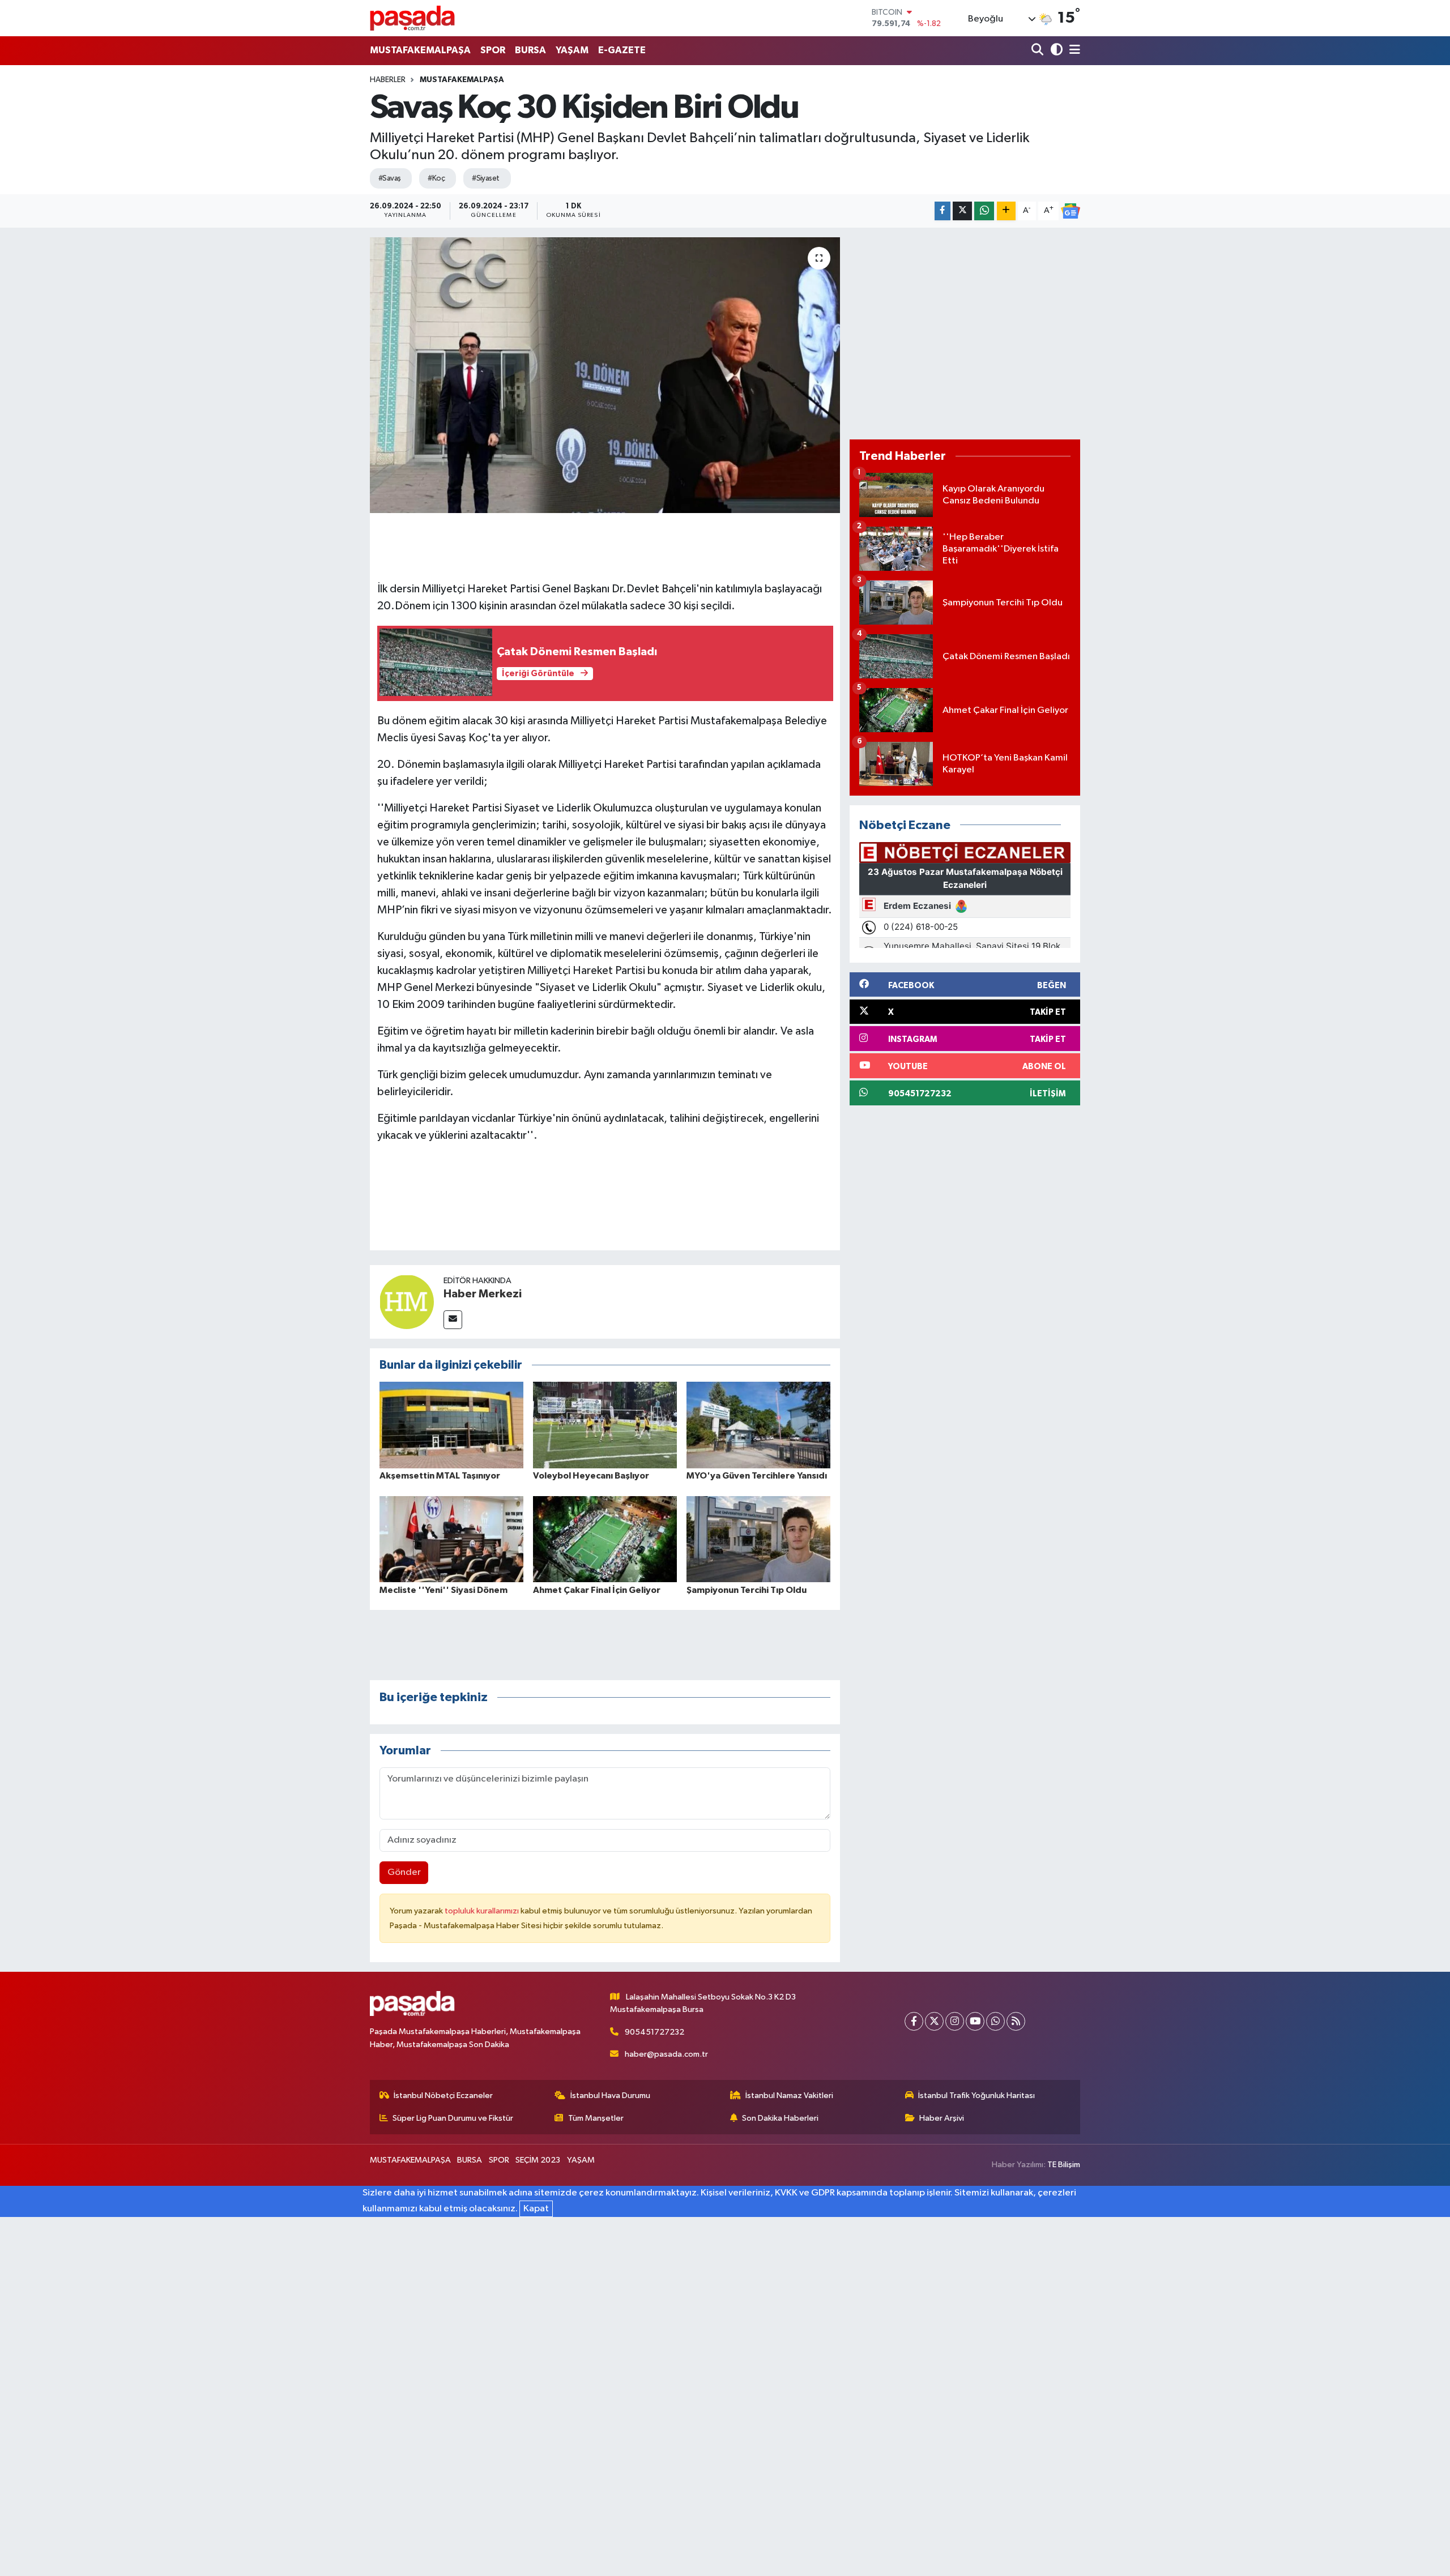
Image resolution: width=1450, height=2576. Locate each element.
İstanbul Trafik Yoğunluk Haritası (976, 2096)
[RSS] (1016, 2021)
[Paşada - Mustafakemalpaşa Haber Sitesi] (412, 18)
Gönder (404, 1872)
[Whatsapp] (995, 2021)
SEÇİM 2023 (538, 2160)
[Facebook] (914, 2021)
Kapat (536, 2209)
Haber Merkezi (483, 1294)
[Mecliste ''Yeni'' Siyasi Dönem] (451, 1539)
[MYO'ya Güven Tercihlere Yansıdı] (758, 1425)
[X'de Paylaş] (962, 211)
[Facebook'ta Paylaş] (942, 211)
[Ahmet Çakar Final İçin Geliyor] (605, 1539)
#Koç (436, 178)
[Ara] (1039, 51)
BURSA (530, 50)
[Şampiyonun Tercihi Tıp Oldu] (758, 1539)
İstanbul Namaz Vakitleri (789, 2096)
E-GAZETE (622, 50)
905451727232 (654, 2032)
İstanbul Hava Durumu (610, 2096)
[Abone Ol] (1071, 211)
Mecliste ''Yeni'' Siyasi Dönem (443, 1590)
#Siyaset (486, 178)
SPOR (493, 50)
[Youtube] (975, 2021)
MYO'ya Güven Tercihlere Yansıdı (757, 1476)
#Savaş (390, 178)
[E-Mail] (453, 1320)
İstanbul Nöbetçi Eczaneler (443, 2096)
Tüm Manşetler (596, 2118)
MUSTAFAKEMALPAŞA (420, 50)
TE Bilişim (1064, 2165)
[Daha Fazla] (1006, 211)
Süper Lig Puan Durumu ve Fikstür (453, 2118)
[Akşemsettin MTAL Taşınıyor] (451, 1425)
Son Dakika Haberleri (780, 2118)
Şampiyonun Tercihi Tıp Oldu (747, 1590)
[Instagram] (955, 2021)
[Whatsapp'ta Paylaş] (984, 211)
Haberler (388, 80)
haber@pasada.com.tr (666, 2054)
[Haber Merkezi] (407, 1302)
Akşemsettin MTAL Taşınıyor (440, 1476)
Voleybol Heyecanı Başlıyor (591, 1476)
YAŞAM (572, 50)
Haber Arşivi (942, 2118)
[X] (934, 2021)
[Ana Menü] (1073, 51)
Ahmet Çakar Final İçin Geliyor (597, 1590)
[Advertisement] (965, 334)
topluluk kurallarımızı (483, 1911)
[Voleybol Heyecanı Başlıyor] (605, 1425)
